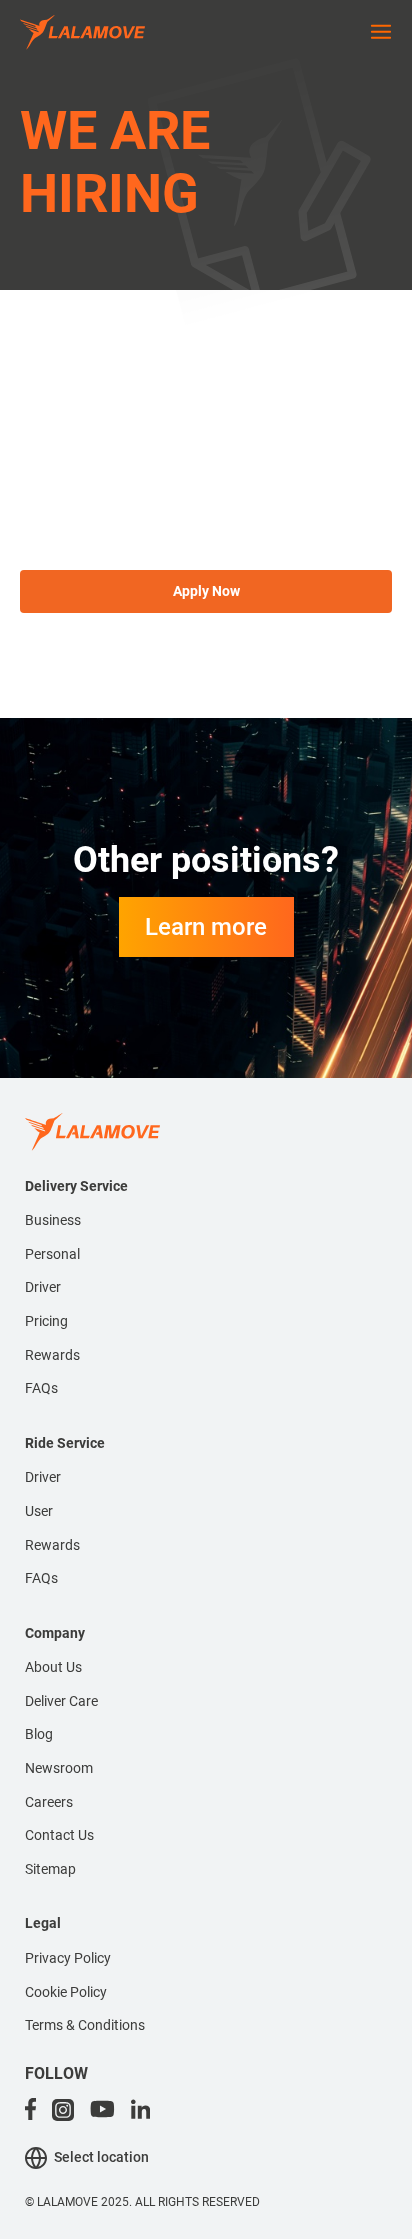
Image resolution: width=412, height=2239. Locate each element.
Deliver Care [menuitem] (61, 1701)
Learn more (206, 927)
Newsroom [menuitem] (59, 1768)
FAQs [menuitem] (41, 1388)
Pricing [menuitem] (46, 1321)
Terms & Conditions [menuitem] (85, 2025)
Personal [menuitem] (52, 1254)
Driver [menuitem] (43, 1287)
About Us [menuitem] (53, 1667)
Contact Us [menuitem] (59, 1835)
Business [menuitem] (53, 1220)
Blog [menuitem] (39, 1734)
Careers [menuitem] (49, 1802)
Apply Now (206, 591)
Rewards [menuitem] (52, 1355)
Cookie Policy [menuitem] (66, 1992)
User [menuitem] (39, 1511)
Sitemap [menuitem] (50, 1869)
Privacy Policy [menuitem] (68, 1958)
